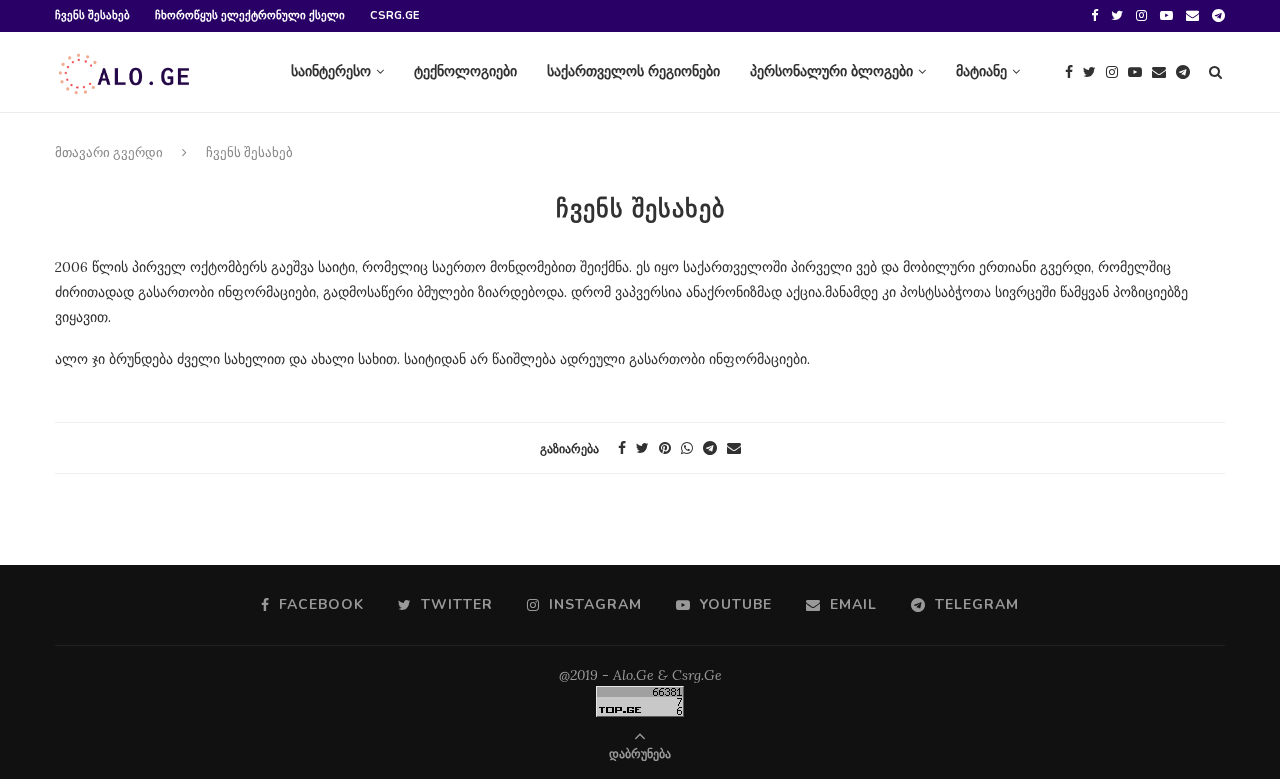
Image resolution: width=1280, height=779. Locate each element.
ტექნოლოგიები (465, 71)
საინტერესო (331, 71)
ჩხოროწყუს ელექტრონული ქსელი (250, 15)
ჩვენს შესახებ (92, 15)
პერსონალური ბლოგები (831, 71)
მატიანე (981, 71)
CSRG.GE (394, 15)
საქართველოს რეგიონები (633, 71)
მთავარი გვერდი (109, 153)
